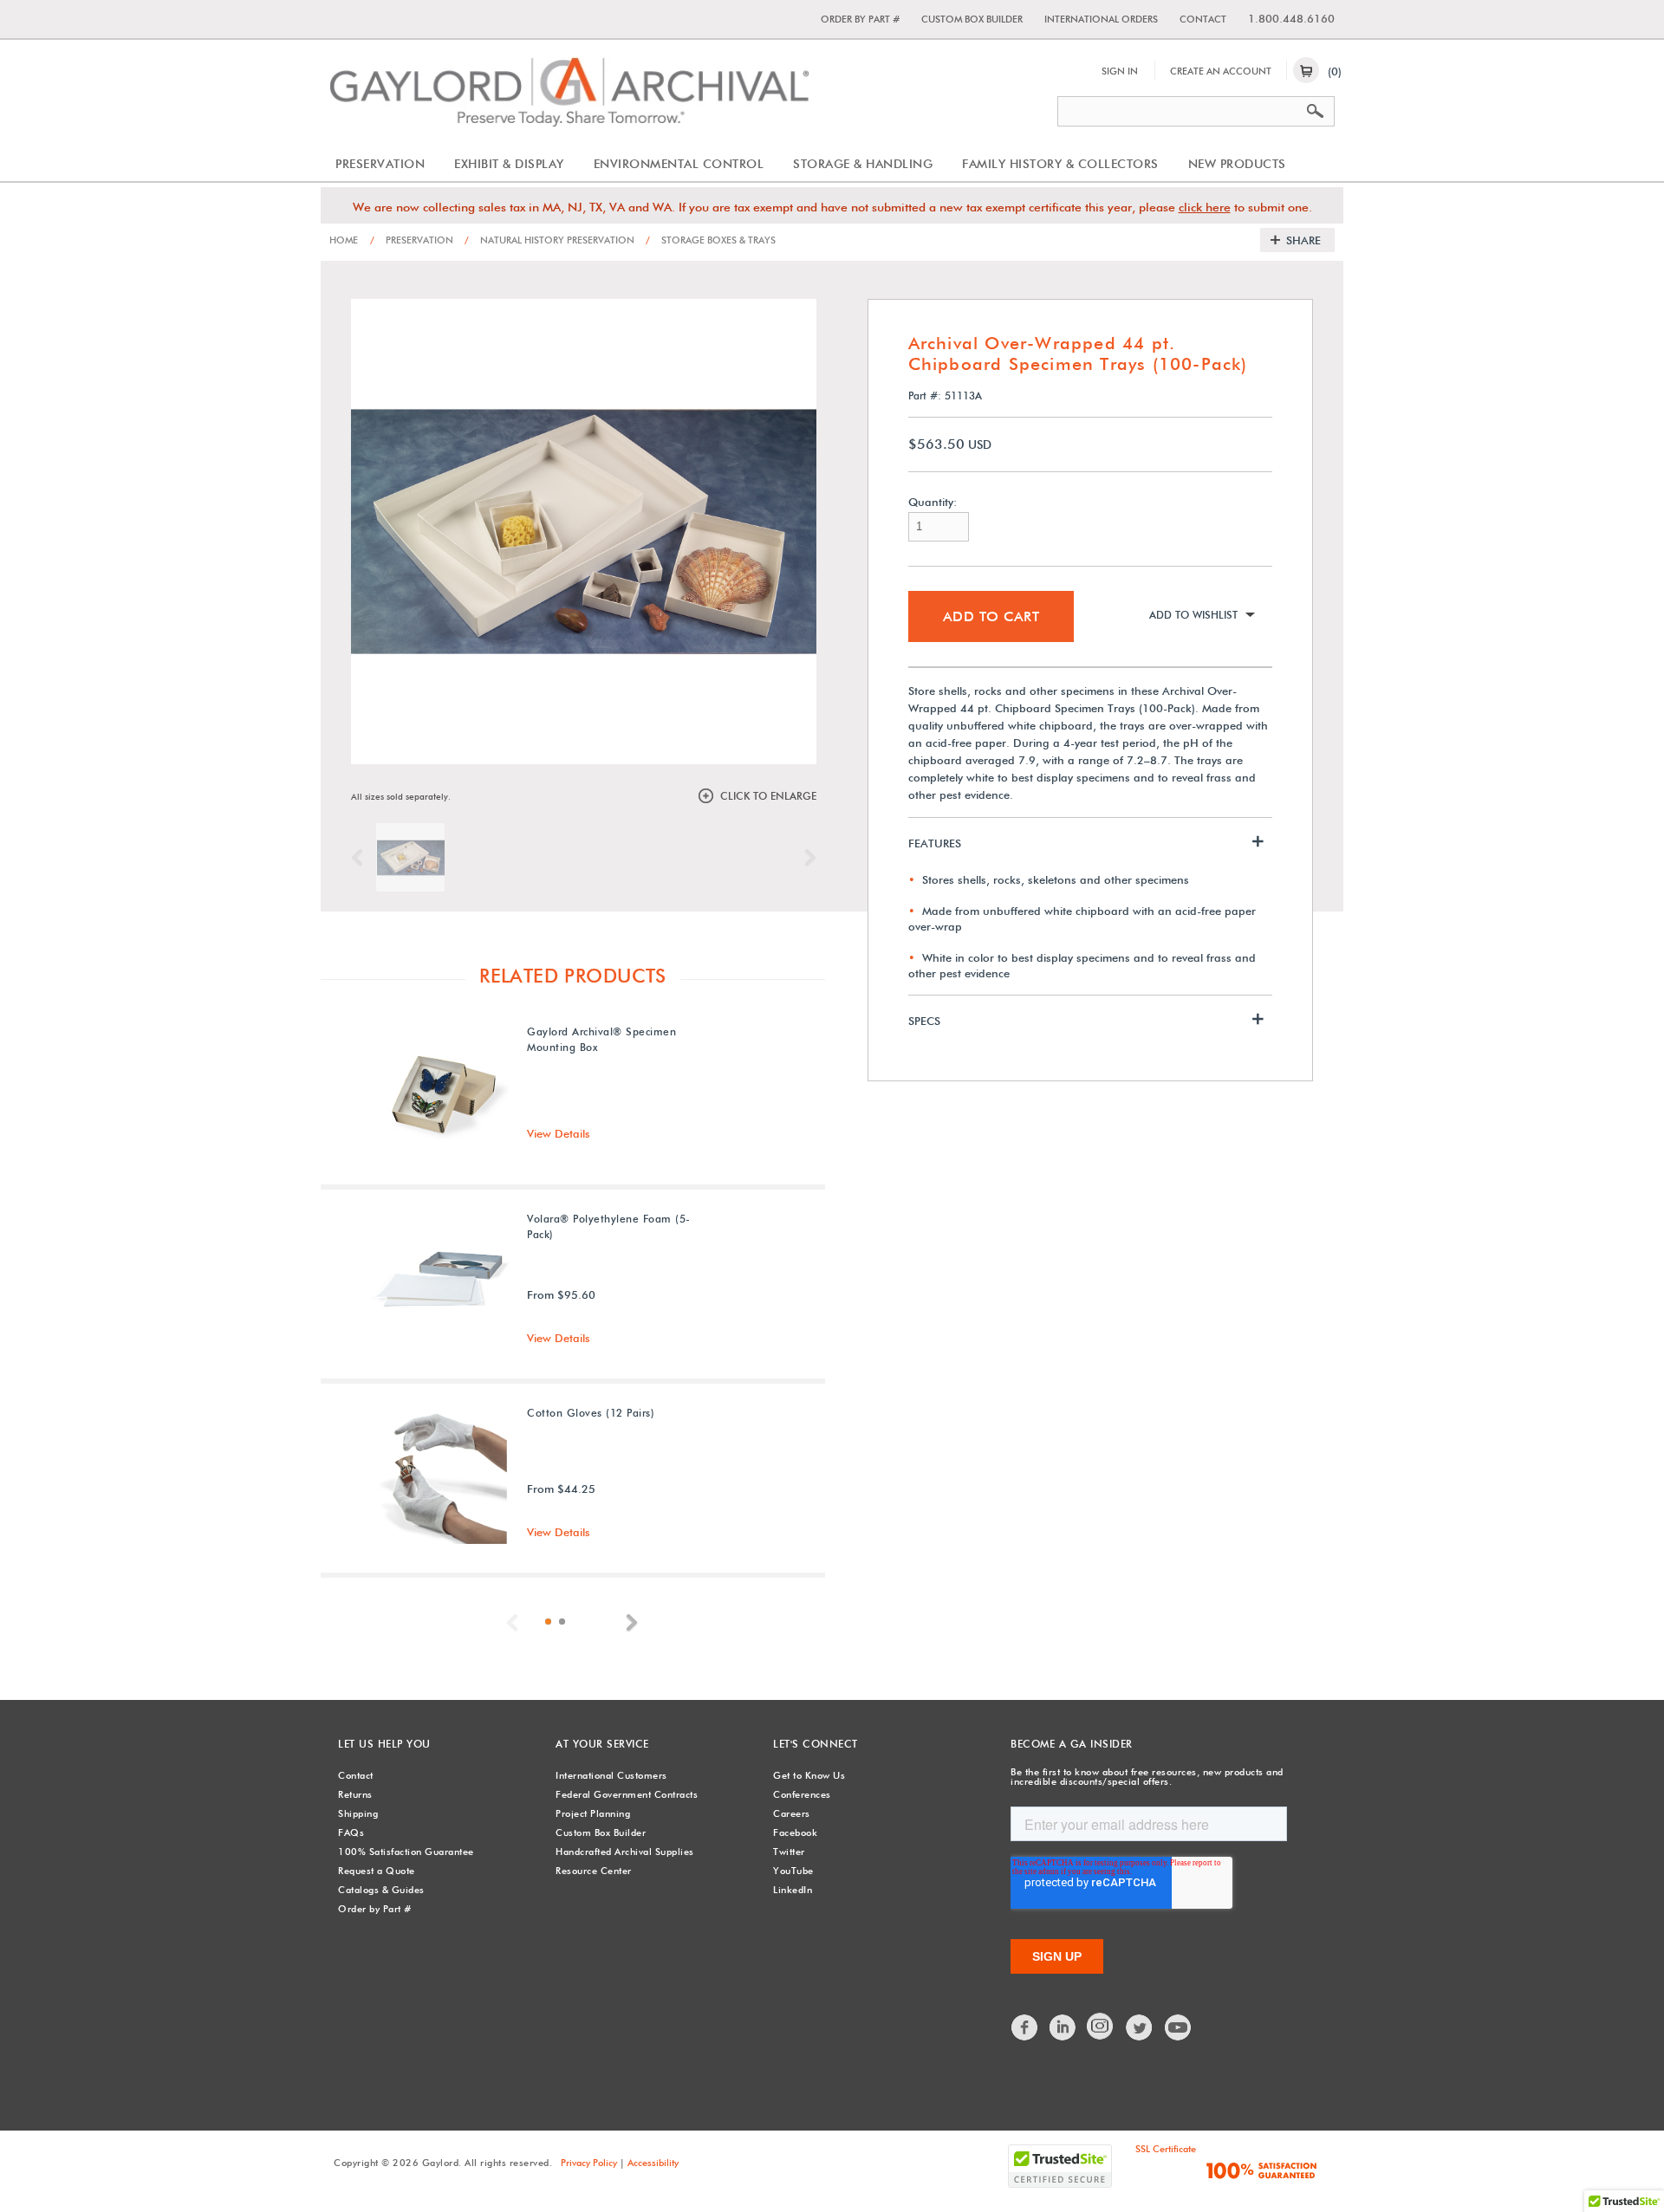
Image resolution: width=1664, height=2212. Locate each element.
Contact (1203, 19)
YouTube (793, 1871)
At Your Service (602, 1744)
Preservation (380, 164)
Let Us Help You (384, 1744)
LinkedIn (793, 1890)
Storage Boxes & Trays (711, 240)
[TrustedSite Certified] (1060, 2166)
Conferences (802, 1794)
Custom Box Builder (972, 19)
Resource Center (594, 1871)
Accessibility (653, 2163)
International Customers (611, 1775)
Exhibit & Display (509, 164)
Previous (361, 858)
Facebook (795, 1833)
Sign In (1120, 71)
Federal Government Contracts (627, 1794)
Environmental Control (679, 164)
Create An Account (1221, 71)
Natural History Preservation (549, 240)
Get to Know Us (809, 1775)
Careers (792, 1813)
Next (806, 858)
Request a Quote (377, 1871)
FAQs (351, 1833)
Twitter (789, 1852)
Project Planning (593, 1813)
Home (344, 240)
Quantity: (933, 502)
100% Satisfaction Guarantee (406, 1852)
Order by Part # (860, 19)
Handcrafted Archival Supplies (625, 1852)
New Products (1237, 164)
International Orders (1101, 19)
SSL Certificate (1166, 2149)
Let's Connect (816, 1744)
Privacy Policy (589, 2163)
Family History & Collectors (1060, 164)
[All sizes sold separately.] (410, 857)
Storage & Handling (863, 164)
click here (1205, 207)
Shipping (358, 1813)
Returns (355, 1794)
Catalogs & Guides (381, 1890)
